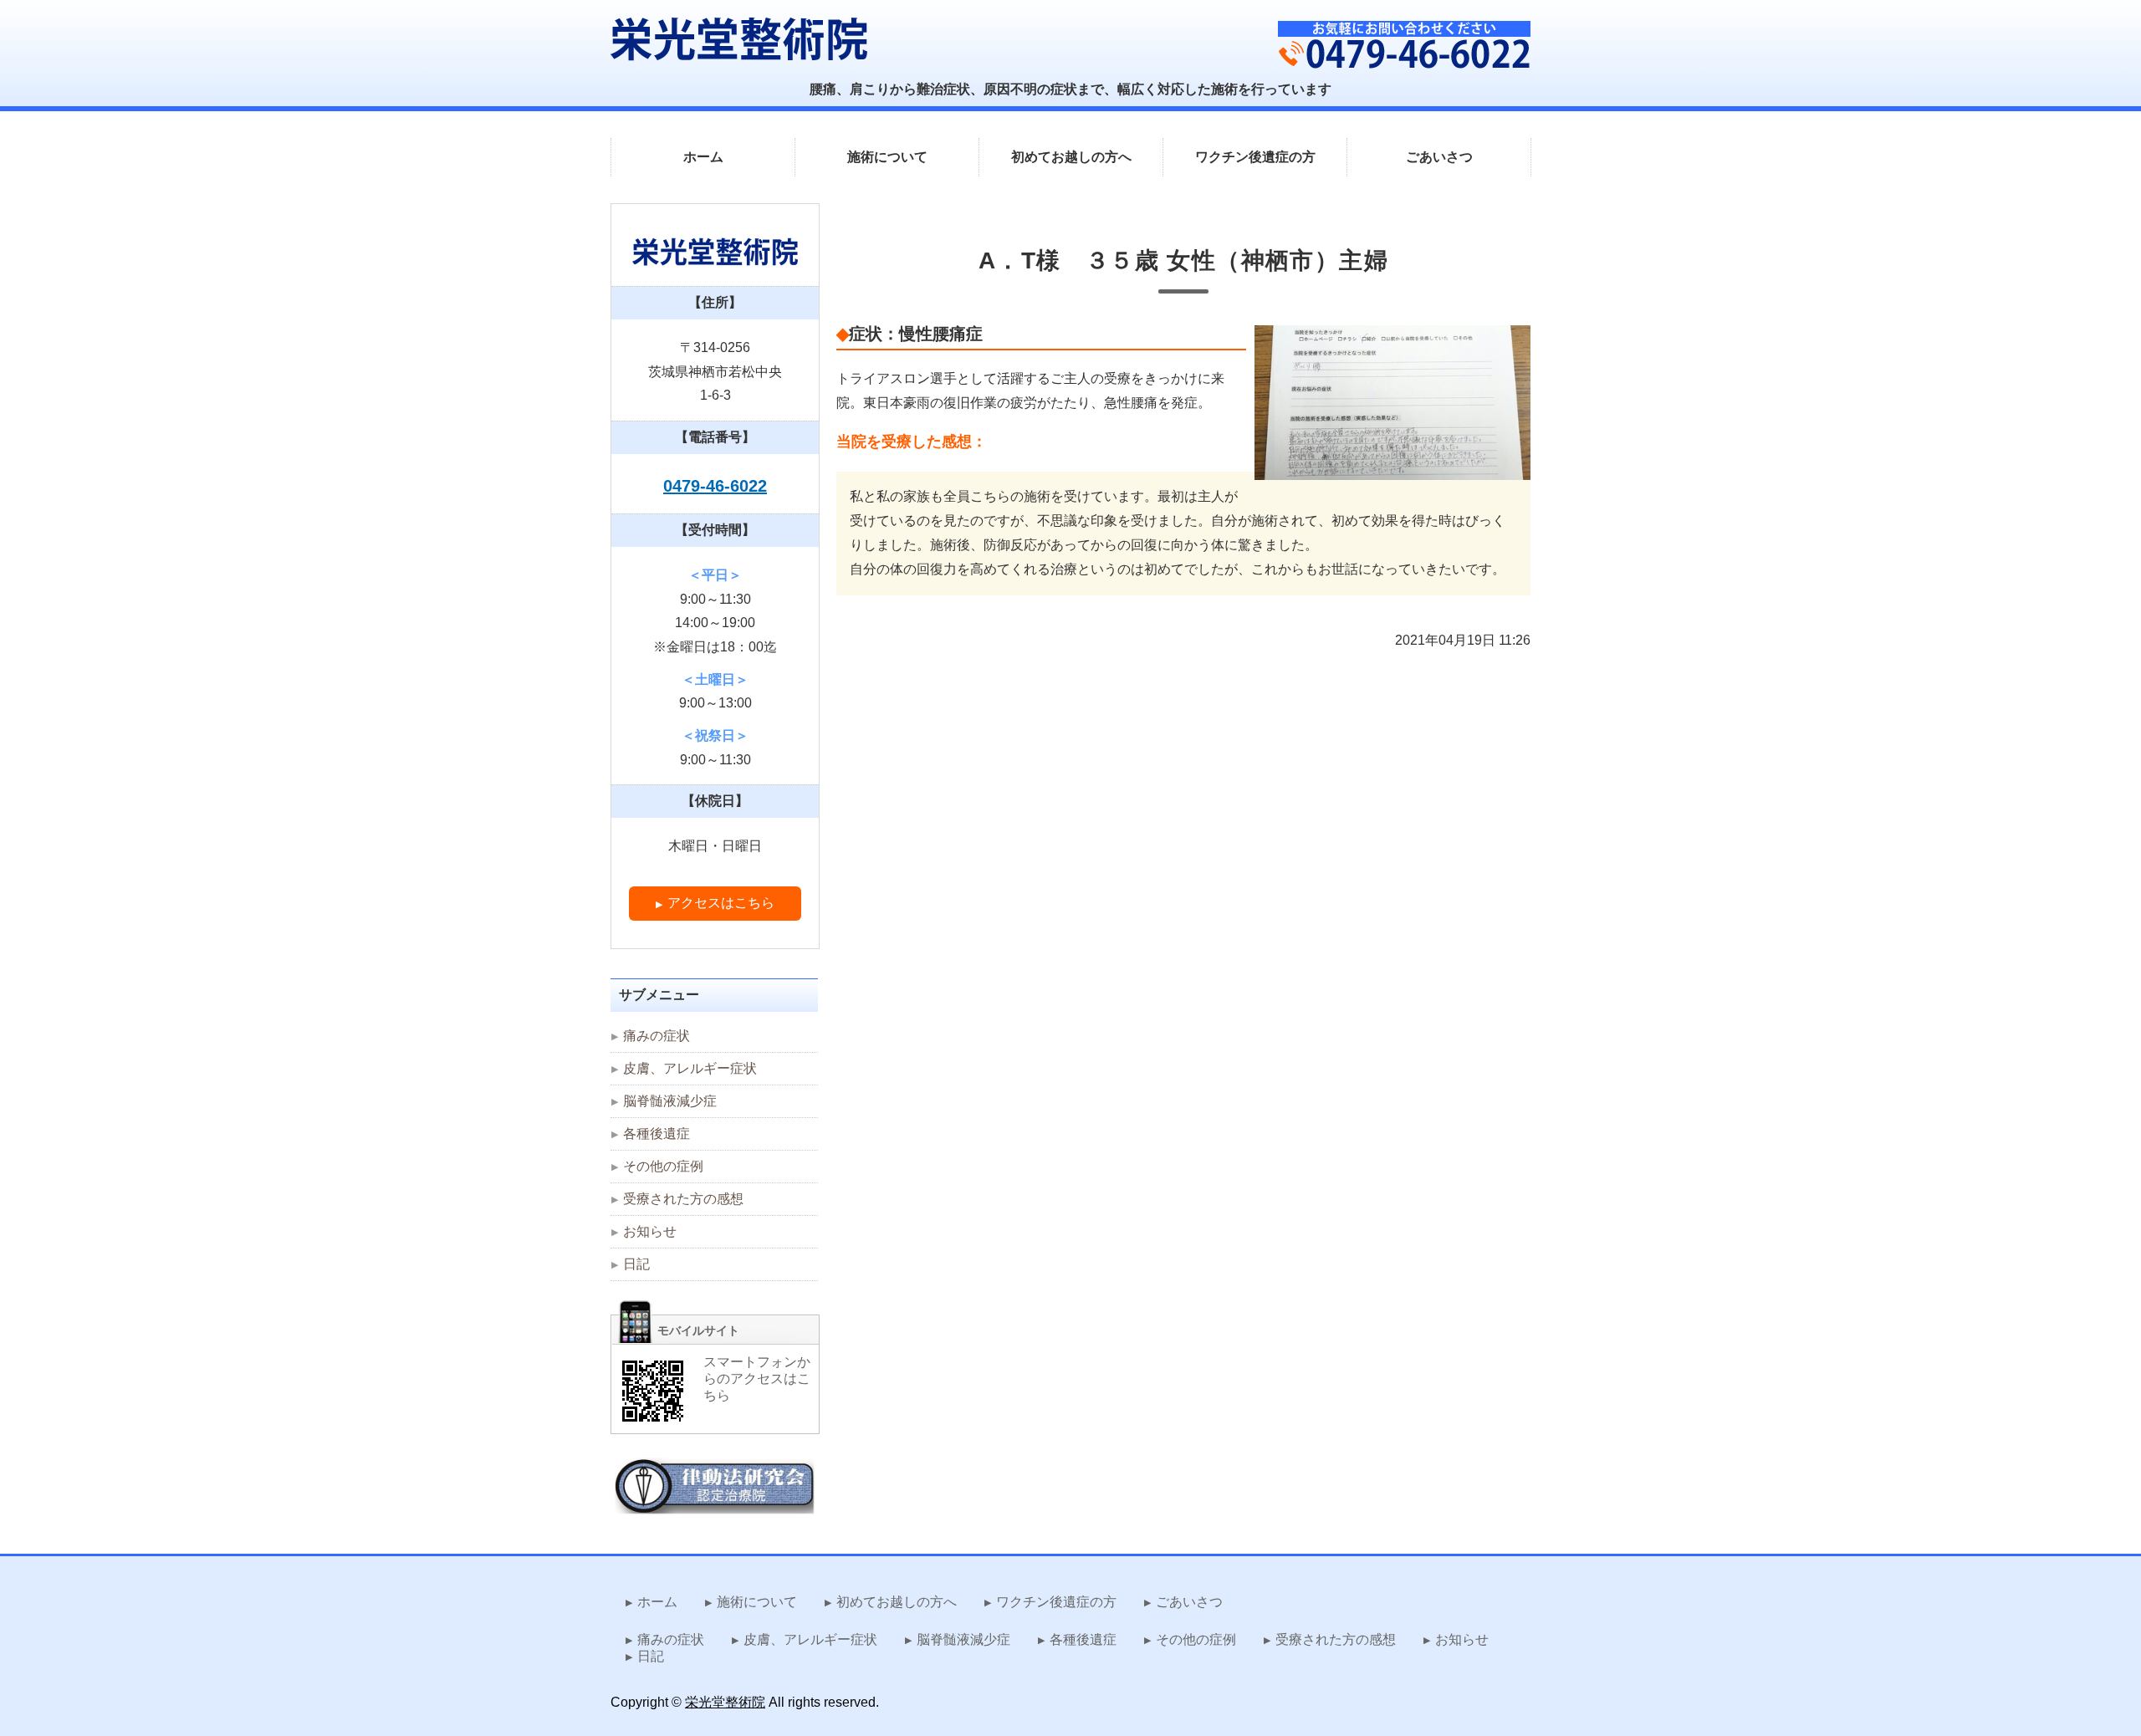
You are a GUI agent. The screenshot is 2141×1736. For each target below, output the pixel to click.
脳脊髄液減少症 (670, 1101)
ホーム (703, 157)
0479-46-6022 (715, 486)
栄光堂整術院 (725, 1702)
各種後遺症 (657, 1134)
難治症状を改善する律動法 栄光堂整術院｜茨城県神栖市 (739, 39)
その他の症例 (663, 1166)
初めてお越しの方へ (1071, 157)
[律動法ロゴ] (715, 1503)
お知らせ (650, 1231)
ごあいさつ (1439, 157)
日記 (636, 1264)
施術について (887, 157)
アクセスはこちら (721, 903)
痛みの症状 (657, 1036)
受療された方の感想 (683, 1199)
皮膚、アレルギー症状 (690, 1068)
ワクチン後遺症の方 (1255, 157)
